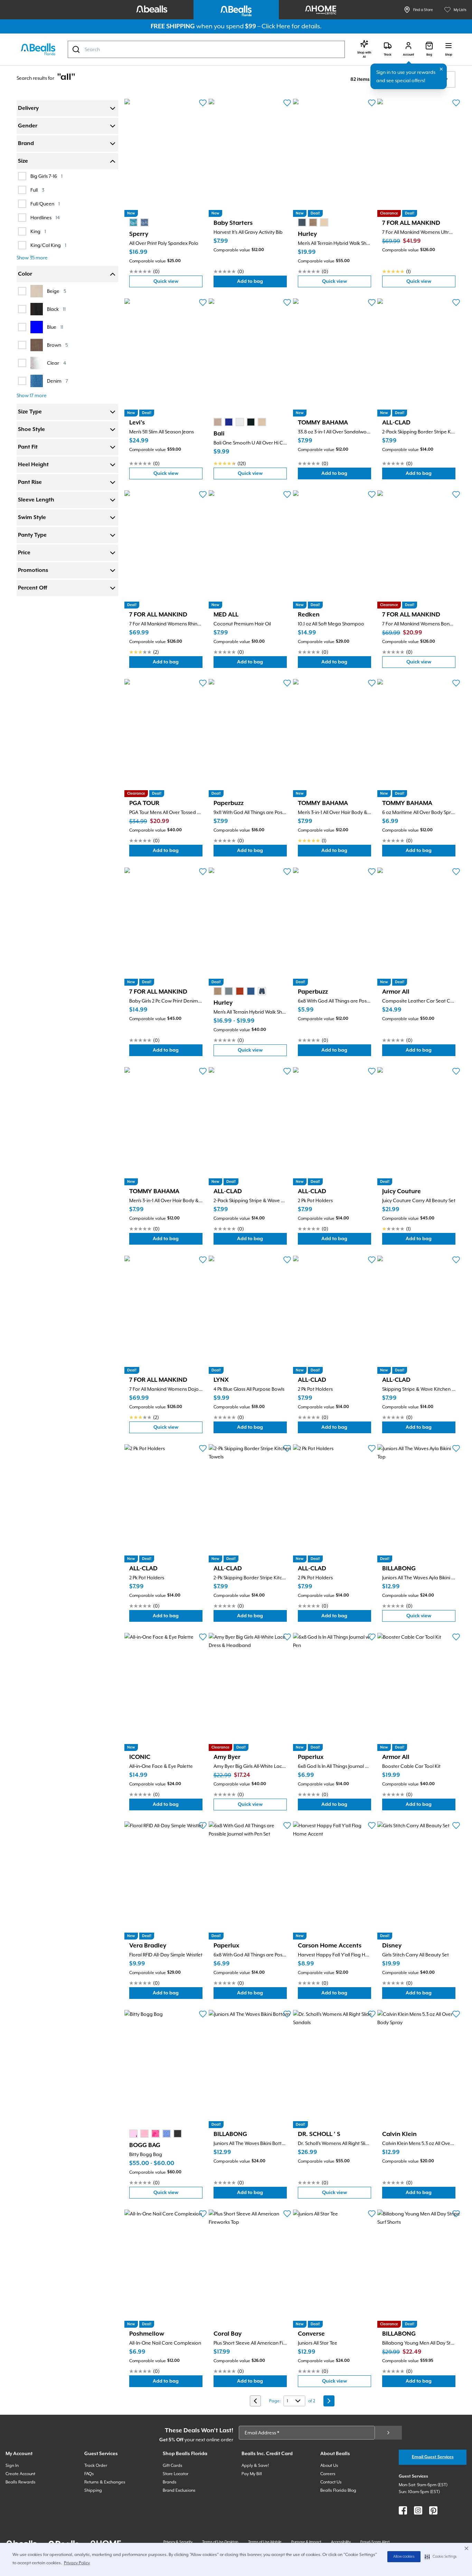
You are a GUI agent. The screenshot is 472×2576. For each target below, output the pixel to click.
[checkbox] (22, 176)
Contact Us (331, 2482)
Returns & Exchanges (105, 2482)
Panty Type (32, 535)
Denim (58, 381)
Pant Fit (28, 447)
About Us (329, 2465)
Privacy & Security (178, 2542)
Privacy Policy (77, 2563)
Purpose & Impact (306, 2542)
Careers (328, 2474)
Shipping (93, 2490)
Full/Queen (45, 204)
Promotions (33, 571)
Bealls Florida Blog (338, 2490)
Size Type (30, 412)
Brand (26, 144)
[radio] (133, 222)
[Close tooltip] (441, 69)
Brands (170, 2482)
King (38, 231)
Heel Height (33, 465)
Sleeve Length (36, 500)
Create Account (20, 2474)
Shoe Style (31, 430)
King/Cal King (48, 245)
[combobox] (206, 49)
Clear (56, 363)
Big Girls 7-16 (46, 176)
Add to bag (262, 283)
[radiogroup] (139, 222)
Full (37, 190)
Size (23, 161)
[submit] (388, 2433)
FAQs (89, 2474)
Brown (57, 345)
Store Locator (176, 2474)
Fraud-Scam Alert (375, 2542)
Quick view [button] (178, 283)
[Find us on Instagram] (418, 2510)
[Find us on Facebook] (403, 2510)
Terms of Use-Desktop (220, 2542)
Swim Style (32, 518)
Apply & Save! (255, 2465)
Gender (28, 126)
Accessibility (341, 2542)
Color (25, 274)
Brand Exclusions (179, 2490)
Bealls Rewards (21, 2482)
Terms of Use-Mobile (265, 2542)
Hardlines (45, 217)
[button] (441, 2557)
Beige (56, 291)
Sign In (12, 2465)
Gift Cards (173, 2465)
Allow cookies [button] (404, 2557)
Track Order (96, 2465)
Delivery (28, 108)
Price (24, 553)
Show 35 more (32, 258)
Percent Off (32, 588)
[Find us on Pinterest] (433, 2510)
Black (56, 309)
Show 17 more (32, 395)
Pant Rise (30, 482)
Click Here (276, 26)
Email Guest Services (433, 2457)
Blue (55, 327)
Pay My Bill (252, 2474)
